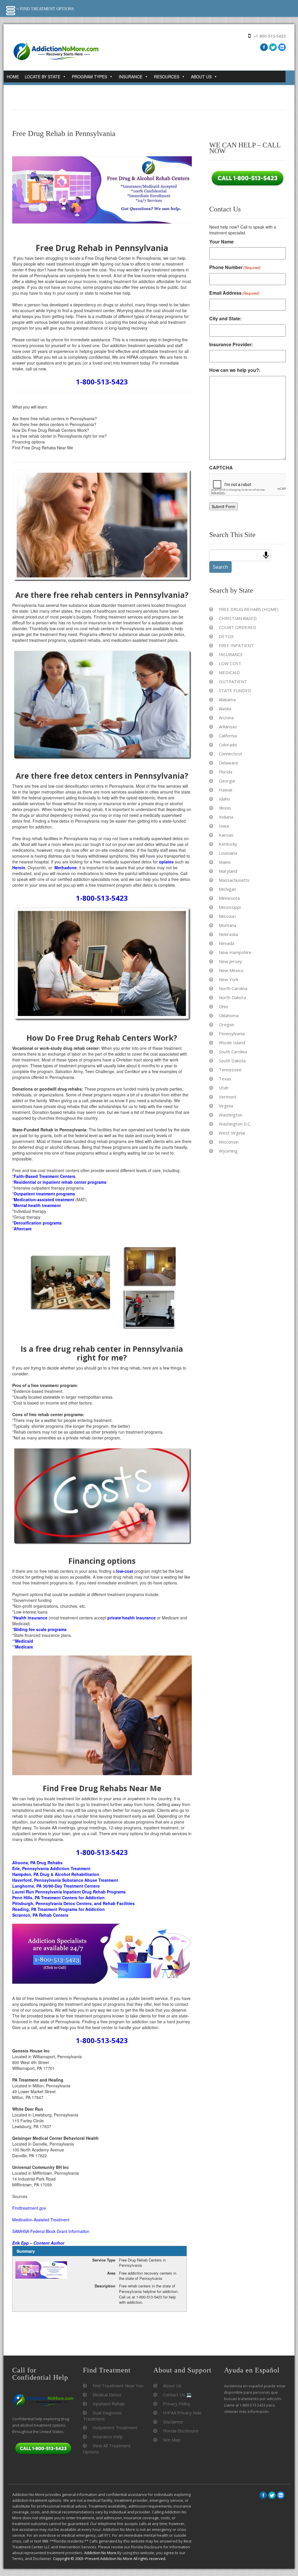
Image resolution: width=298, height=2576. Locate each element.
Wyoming (228, 1151)
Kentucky (228, 844)
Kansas (226, 835)
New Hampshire (235, 952)
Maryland (228, 871)
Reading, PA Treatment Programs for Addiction (59, 1909)
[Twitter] (273, 47)
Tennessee (230, 1070)
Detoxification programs (38, 1223)
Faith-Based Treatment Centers (45, 1176)
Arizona (226, 718)
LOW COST (230, 663)
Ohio (223, 1006)
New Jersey (230, 961)
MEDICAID (229, 672)
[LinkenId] (282, 47)
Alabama (227, 699)
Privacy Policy (177, 2404)
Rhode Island (232, 1043)
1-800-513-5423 (102, 382)
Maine (225, 862)
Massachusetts (234, 880)
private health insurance (132, 1618)
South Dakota (232, 1061)
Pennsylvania (232, 1033)
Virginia (226, 1106)
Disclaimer (173, 2422)
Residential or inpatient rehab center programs (60, 1182)
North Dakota (232, 997)
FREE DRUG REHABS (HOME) (249, 609)
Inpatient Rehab (109, 2404)
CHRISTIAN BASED (238, 618)
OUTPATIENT (233, 681)
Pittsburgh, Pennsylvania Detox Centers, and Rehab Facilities (73, 1903)
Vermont (228, 1097)
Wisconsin (229, 1142)
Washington (231, 1115)
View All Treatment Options (107, 2449)
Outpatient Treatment (115, 2427)
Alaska (225, 709)
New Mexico (231, 970)
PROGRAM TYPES (89, 77)
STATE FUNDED (235, 690)
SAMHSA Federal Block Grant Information (51, 2231)
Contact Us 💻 (177, 2395)
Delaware (228, 763)
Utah (224, 1088)
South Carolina (233, 1052)
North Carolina (233, 988)
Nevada (227, 943)
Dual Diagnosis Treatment (102, 2416)
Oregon (227, 1024)
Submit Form (223, 506)
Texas (225, 1079)
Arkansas (228, 727)
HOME (13, 77)
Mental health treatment (37, 1205)
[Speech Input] (266, 555)
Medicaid (24, 1641)
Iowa (224, 826)
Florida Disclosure (181, 2431)
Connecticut (230, 754)
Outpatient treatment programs (44, 1194)
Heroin (19, 867)
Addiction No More (100, 2553)
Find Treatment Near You (118, 2386)
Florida (226, 772)
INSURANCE (231, 654)
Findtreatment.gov (29, 2208)
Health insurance (31, 1618)
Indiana (226, 817)
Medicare (24, 1647)
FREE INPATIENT (236, 645)
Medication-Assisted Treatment (41, 2220)
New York (229, 979)
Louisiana (228, 853)
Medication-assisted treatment (44, 1199)
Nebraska (228, 934)
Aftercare (23, 1229)
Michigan (227, 889)
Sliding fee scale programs (40, 1629)
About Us (172, 2386)
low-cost (125, 1571)
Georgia (227, 781)
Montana (228, 925)
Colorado (228, 745)
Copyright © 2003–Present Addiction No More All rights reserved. (110, 2559)
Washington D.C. (235, 1124)
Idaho (225, 799)
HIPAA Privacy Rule (182, 2413)
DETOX (226, 636)
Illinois (225, 808)
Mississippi (230, 907)
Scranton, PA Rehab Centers (41, 1915)
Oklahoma (229, 1015)
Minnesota (229, 898)
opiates (166, 862)
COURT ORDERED (237, 627)
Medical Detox (107, 2395)
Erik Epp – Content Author (38, 2243)
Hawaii (226, 790)
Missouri (227, 916)
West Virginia (232, 1133)
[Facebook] (264, 47)
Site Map (172, 2440)
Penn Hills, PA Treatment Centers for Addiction (58, 1897)
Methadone (66, 867)
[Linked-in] (281, 2495)
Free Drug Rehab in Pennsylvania (64, 134)
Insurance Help (108, 2437)
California (228, 736)
